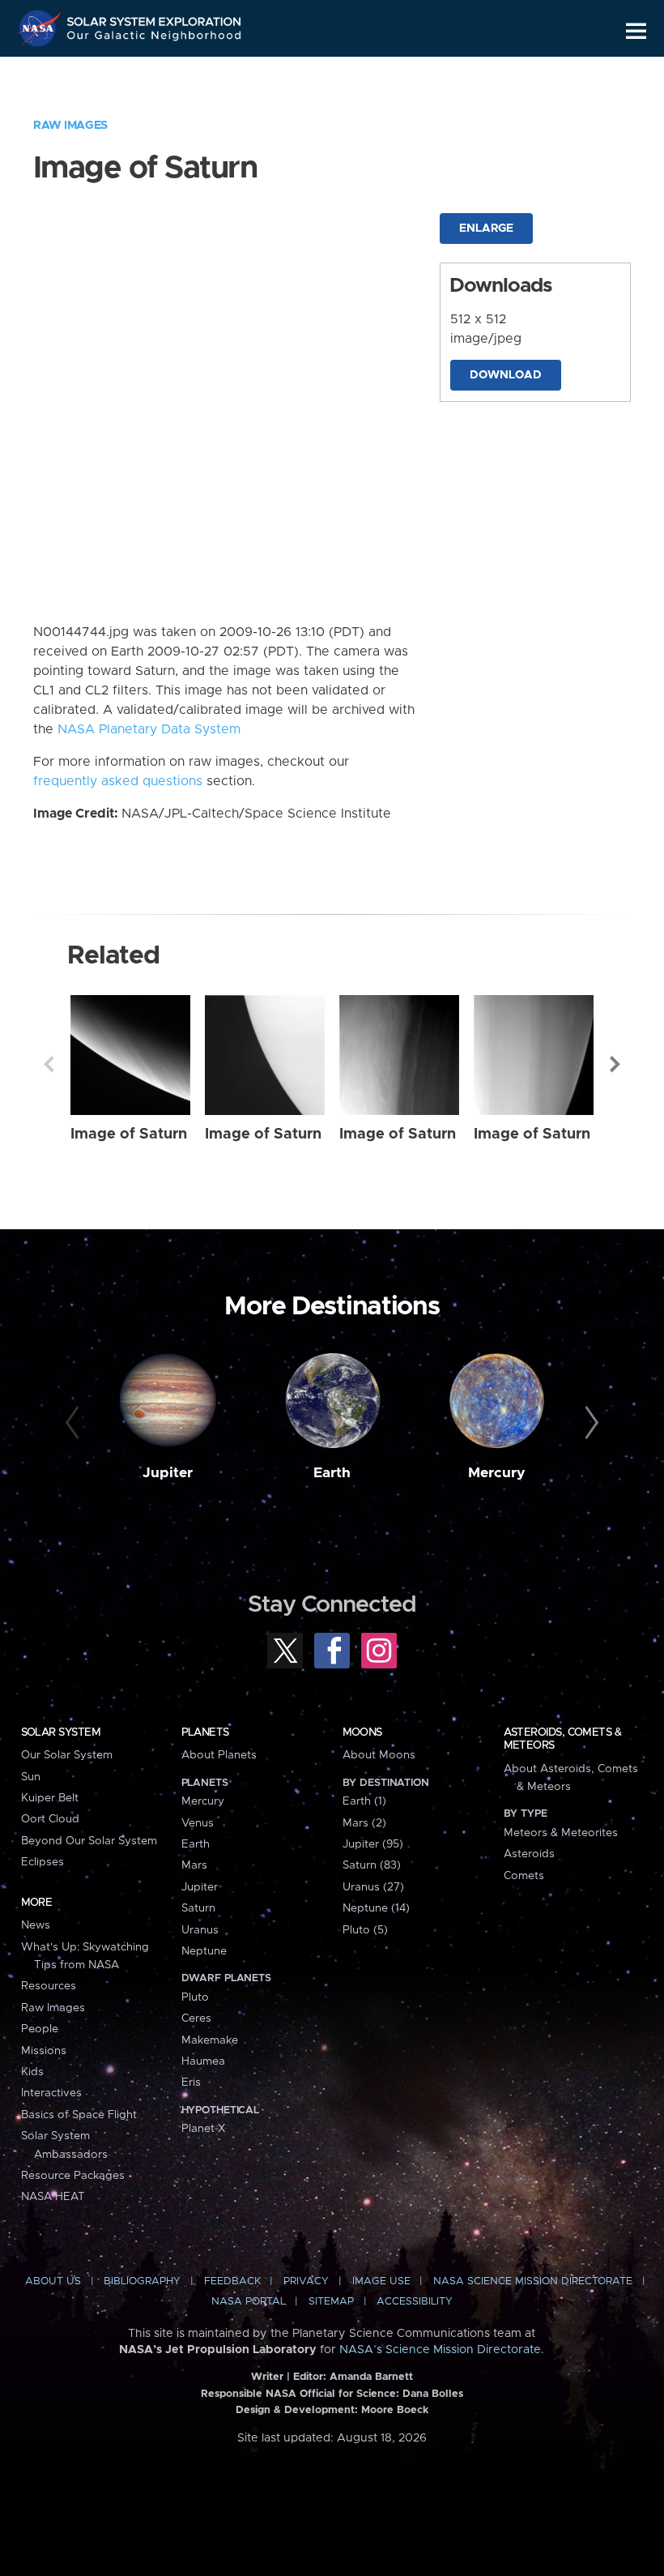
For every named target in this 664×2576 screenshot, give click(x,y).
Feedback (232, 2281)
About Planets (219, 1755)
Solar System (61, 1732)
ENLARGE (486, 229)
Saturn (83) (372, 1865)
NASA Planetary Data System (149, 729)
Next (615, 1064)
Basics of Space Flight (79, 2115)
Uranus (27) (373, 1887)
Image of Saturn (129, 1134)
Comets (524, 1876)
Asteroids (529, 1854)
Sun (31, 1777)
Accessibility (415, 2302)
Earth (332, 1473)
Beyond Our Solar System (89, 1841)
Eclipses (43, 1862)
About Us (53, 2281)
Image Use (381, 2281)
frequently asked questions (118, 781)
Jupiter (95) (373, 1844)
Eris (191, 2083)
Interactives (51, 2093)
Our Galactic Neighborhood (155, 38)
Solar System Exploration (155, 18)
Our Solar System (67, 1755)
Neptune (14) (376, 1908)
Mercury (497, 1473)
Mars (194, 1865)
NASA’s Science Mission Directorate (440, 2350)
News (36, 1925)
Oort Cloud (50, 1819)
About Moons (379, 1755)
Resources (49, 1986)
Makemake (210, 2040)
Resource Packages (73, 2176)
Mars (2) (364, 1823)
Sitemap (331, 2302)
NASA (41, 28)
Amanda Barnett (371, 2377)
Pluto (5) (365, 1930)
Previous (49, 1064)
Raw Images (70, 126)
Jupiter (168, 1473)
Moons (362, 1732)
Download (506, 375)
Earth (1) (364, 1801)
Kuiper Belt (50, 1798)
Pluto (195, 1997)
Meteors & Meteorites (561, 1833)
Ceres (196, 2019)
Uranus (200, 1930)
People (40, 2029)
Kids (32, 2072)
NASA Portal (249, 2302)
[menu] (636, 31)
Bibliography (142, 2281)
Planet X (203, 2129)
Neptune (204, 1951)
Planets (205, 1732)
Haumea (203, 2061)
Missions (44, 2051)
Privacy (306, 2281)
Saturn (198, 1908)
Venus (198, 1823)
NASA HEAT (53, 2197)
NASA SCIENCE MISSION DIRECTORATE (533, 2281)
